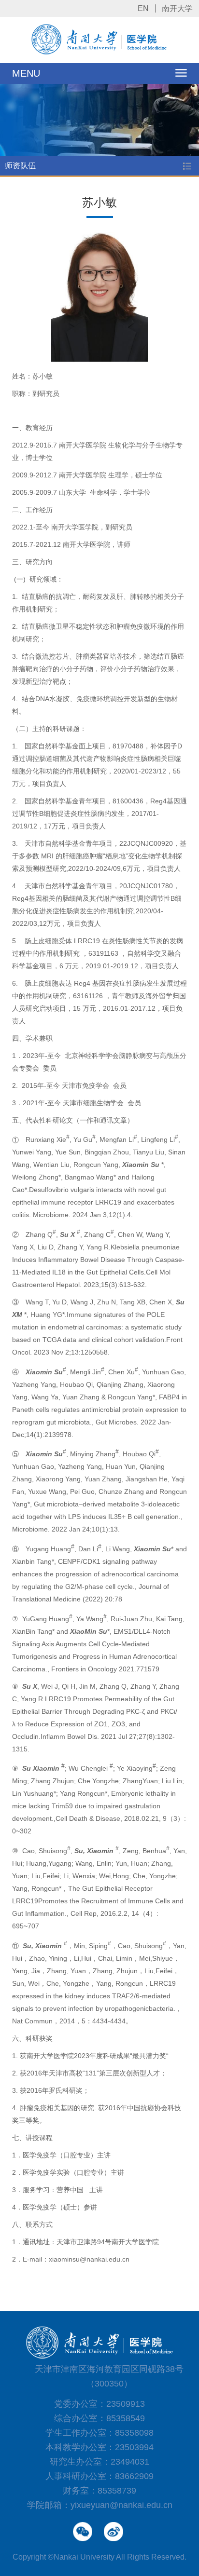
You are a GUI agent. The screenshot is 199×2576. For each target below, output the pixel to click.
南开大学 (177, 8)
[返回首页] (100, 53)
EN (143, 8)
